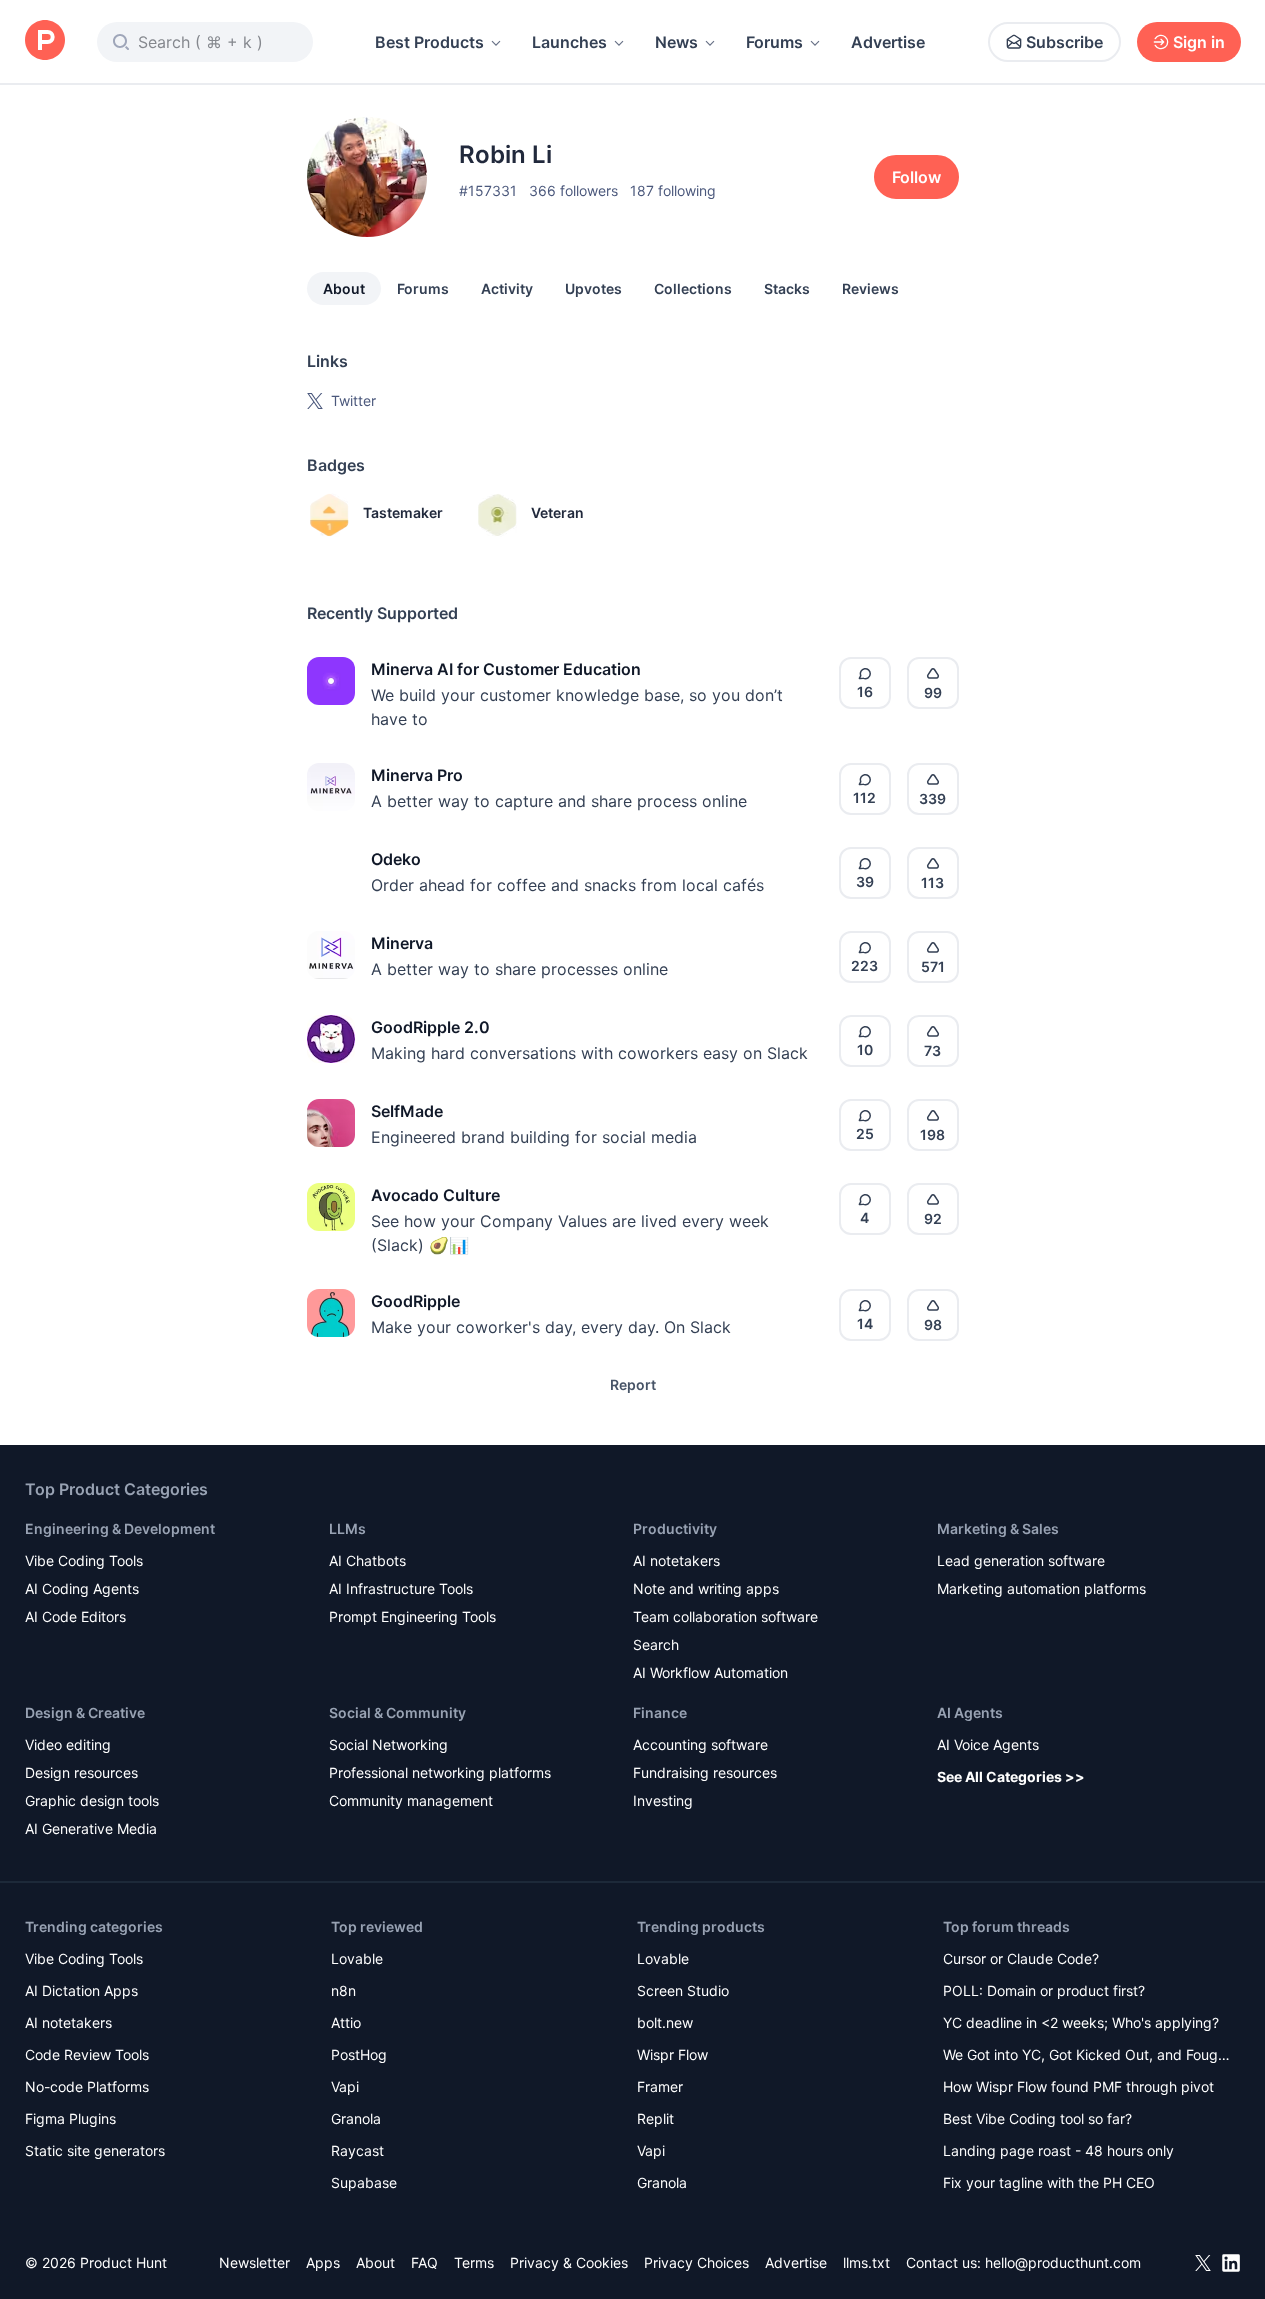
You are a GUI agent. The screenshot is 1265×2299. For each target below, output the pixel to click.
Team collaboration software (725, 1616)
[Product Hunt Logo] (45, 41)
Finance (660, 1712)
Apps (323, 2262)
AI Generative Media (91, 1828)
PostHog (359, 2054)
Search (656, 1644)
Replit (655, 2118)
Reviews (870, 288)
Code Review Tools (87, 2054)
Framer (660, 2086)
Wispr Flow (672, 2054)
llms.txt (866, 2262)
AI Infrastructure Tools (401, 1588)
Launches (569, 42)
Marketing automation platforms (1041, 1588)
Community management (411, 1800)
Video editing (68, 1744)
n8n (343, 1990)
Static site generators (95, 2150)
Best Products (429, 42)
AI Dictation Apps (81, 1990)
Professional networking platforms (440, 1772)
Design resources (81, 1772)
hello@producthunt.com (1063, 2262)
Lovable (357, 1958)
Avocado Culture (435, 1195)
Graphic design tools (92, 1800)
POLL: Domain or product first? (1044, 1990)
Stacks (787, 288)
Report (633, 1384)
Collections (693, 288)
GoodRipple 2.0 (430, 1027)
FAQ (424, 2262)
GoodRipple (415, 1301)
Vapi (345, 2086)
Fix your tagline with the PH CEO (1049, 2182)
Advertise (888, 42)
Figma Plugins (70, 2118)
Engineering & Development (120, 1528)
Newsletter (254, 2262)
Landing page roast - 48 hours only (1058, 2150)
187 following (673, 190)
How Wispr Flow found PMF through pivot (1078, 2086)
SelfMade (407, 1111)
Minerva (402, 943)
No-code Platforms (87, 2086)
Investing (663, 1800)
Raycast (357, 2150)
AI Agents (970, 1712)
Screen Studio (683, 1990)
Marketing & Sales (998, 1528)
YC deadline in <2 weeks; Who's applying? (1081, 2022)
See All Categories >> (1011, 1776)
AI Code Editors (75, 1616)
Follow (916, 177)
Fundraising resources (705, 1772)
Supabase (364, 2182)
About (344, 288)
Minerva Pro (417, 775)
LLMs (347, 1528)
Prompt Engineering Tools (412, 1616)
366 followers (573, 190)
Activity (507, 288)
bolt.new (665, 2022)
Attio (346, 2022)
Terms (474, 2262)
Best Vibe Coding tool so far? (1037, 2118)
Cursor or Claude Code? (1021, 1958)
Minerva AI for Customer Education (506, 669)
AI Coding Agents (82, 1588)
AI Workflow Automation (710, 1672)
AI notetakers (676, 1560)
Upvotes (593, 288)
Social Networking (388, 1744)
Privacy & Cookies (569, 2262)
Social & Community (397, 1712)
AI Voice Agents (988, 1744)
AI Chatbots (367, 1560)
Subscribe (1064, 42)
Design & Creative (85, 1712)
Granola (356, 2118)
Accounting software (700, 1744)
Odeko (396, 859)
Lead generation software (1021, 1560)
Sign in (1199, 42)
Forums (774, 42)
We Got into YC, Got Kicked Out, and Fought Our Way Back (1087, 2056)
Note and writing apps (706, 1588)
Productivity (675, 1528)
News (676, 42)
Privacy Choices (696, 2262)
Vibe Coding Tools (84, 1560)
